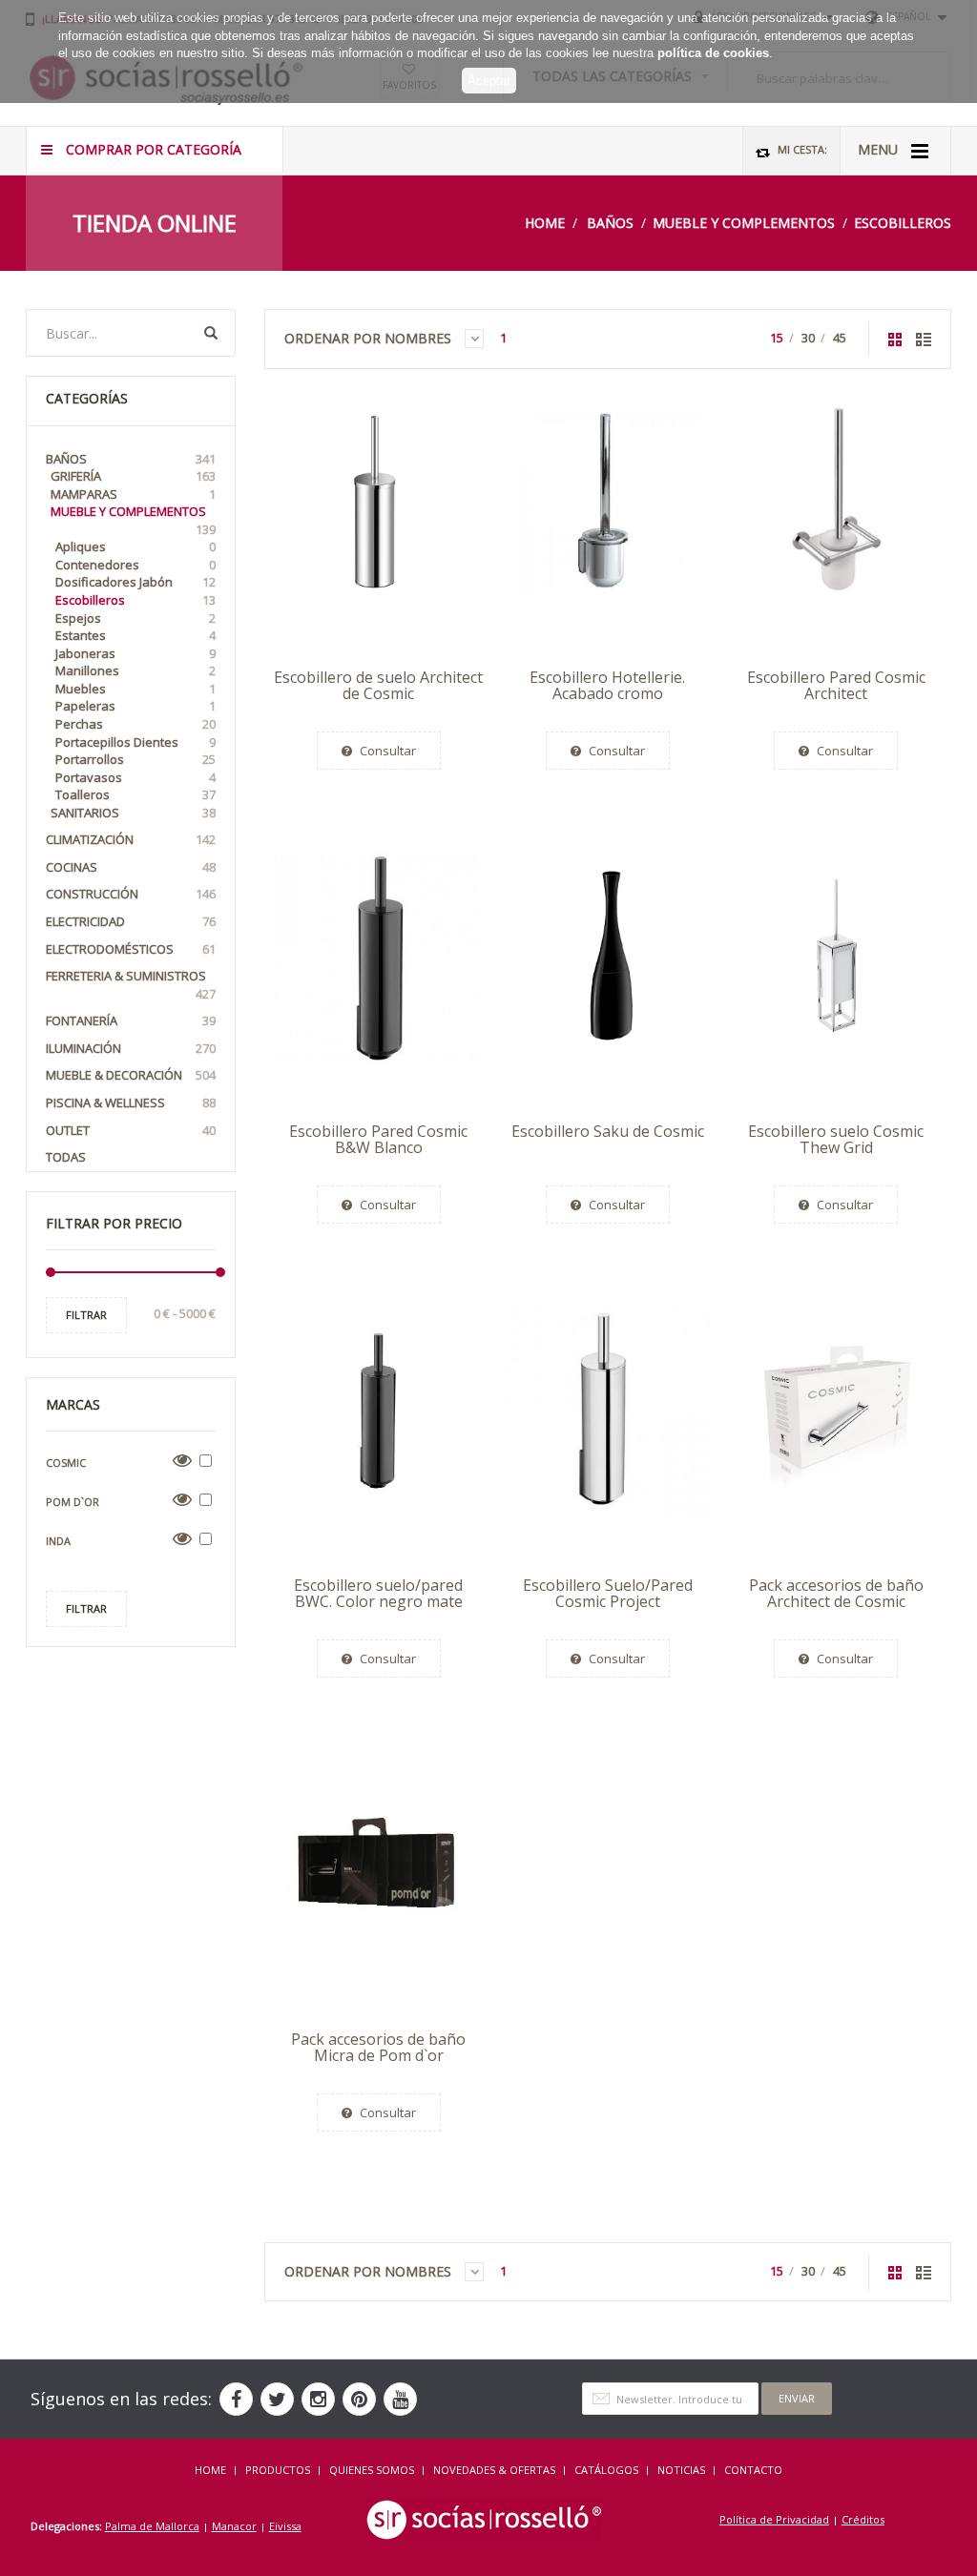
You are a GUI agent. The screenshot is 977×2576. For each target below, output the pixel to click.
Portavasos (135, 777)
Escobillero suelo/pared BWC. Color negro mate (378, 1594)
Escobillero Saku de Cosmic (608, 1131)
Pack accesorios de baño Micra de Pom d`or (378, 2048)
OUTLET (131, 1130)
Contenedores (135, 565)
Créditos (863, 2519)
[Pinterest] (359, 2399)
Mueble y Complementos (744, 223)
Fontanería (131, 1020)
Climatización (131, 839)
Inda (58, 1541)
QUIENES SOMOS (372, 2470)
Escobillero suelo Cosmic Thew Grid (836, 1140)
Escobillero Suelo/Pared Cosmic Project (608, 1594)
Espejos (135, 618)
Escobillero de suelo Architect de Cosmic (378, 686)
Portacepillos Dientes (135, 742)
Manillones (135, 670)
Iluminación (131, 1048)
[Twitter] (277, 2399)
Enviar (797, 2398)
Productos (278, 2470)
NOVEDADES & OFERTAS (494, 2470)
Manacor (234, 2526)
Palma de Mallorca (152, 2526)
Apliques (135, 546)
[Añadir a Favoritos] (283, 534)
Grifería (133, 476)
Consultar (386, 751)
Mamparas (133, 494)
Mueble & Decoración (131, 1075)
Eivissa (285, 2526)
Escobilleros (903, 223)
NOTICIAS (681, 2470)
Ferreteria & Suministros (131, 985)
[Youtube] (400, 2399)
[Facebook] (236, 2399)
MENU (880, 149)
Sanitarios (133, 813)
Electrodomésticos (131, 949)
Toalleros (135, 794)
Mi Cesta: (801, 149)
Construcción (131, 894)
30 (808, 338)
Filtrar (86, 1315)
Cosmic (66, 1463)
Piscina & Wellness (131, 1103)
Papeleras (135, 706)
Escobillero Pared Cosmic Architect (836, 686)
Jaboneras (135, 653)
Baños (610, 223)
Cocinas (131, 867)
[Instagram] (318, 2399)
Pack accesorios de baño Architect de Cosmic (836, 1594)
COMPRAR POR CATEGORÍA (152, 149)
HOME (210, 2470)
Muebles (135, 689)
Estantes (135, 635)
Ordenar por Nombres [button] (370, 338)
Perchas (135, 724)
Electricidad (131, 921)
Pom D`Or (73, 1502)
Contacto (753, 2470)
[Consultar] (283, 489)
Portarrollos (135, 759)
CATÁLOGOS (606, 2470)
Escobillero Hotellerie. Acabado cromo (607, 686)
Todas (66, 1157)
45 (840, 338)
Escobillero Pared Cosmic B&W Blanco (378, 1140)
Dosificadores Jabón (135, 582)
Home (545, 223)
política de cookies (713, 53)
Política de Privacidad (774, 2519)
